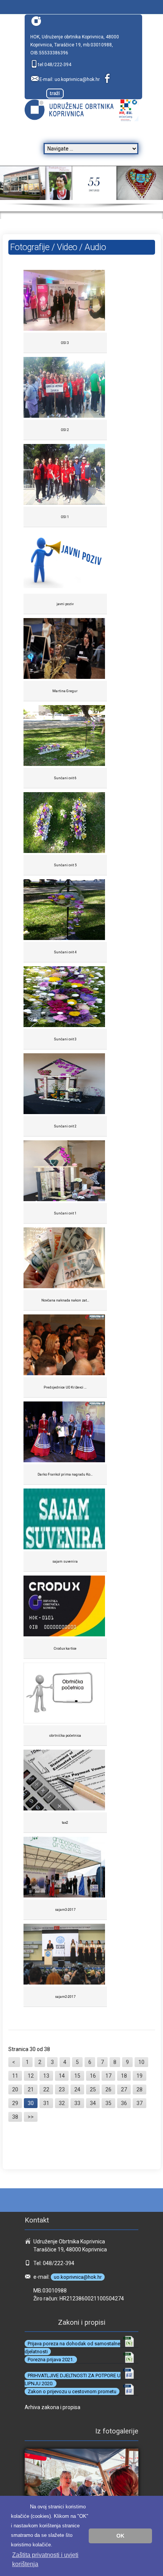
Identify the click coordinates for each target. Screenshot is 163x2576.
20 (15, 2089)
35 (108, 2103)
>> (31, 2117)
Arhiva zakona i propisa (53, 2407)
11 (15, 2076)
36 (124, 2103)
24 (77, 2089)
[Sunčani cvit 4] (65, 911)
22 (46, 2089)
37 (139, 2103)
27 (124, 2089)
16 (93, 2076)
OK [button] (120, 2536)
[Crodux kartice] (65, 1607)
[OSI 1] (65, 475)
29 (15, 2103)
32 (62, 2103)
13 (46, 2076)
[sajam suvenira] (65, 1520)
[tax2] (65, 1781)
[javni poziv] (65, 562)
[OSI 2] (65, 388)
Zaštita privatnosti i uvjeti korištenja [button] (45, 2559)
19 (139, 2076)
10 (141, 2062)
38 (15, 2117)
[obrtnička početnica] (65, 1694)
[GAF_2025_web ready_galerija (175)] (81, 2491)
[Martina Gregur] (65, 649)
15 (77, 2076)
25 (93, 2089)
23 (62, 2089)
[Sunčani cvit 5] (65, 824)
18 (124, 2076)
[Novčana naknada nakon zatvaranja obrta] (65, 1259)
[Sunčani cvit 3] (65, 998)
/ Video (65, 247)
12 (31, 2076)
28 (139, 2089)
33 (77, 2103)
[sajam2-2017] (65, 1955)
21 (31, 2089)
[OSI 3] (65, 301)
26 (108, 2089)
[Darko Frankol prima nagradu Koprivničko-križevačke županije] (65, 1433)
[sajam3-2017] (65, 1868)
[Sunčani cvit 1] (65, 1172)
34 (93, 2103)
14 (62, 2076)
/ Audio (92, 247)
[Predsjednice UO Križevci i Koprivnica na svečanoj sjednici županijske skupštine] (65, 1346)
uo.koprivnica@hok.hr (77, 79)
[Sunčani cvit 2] (65, 1085)
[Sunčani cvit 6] (65, 736)
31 (46, 2103)
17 (108, 2076)
